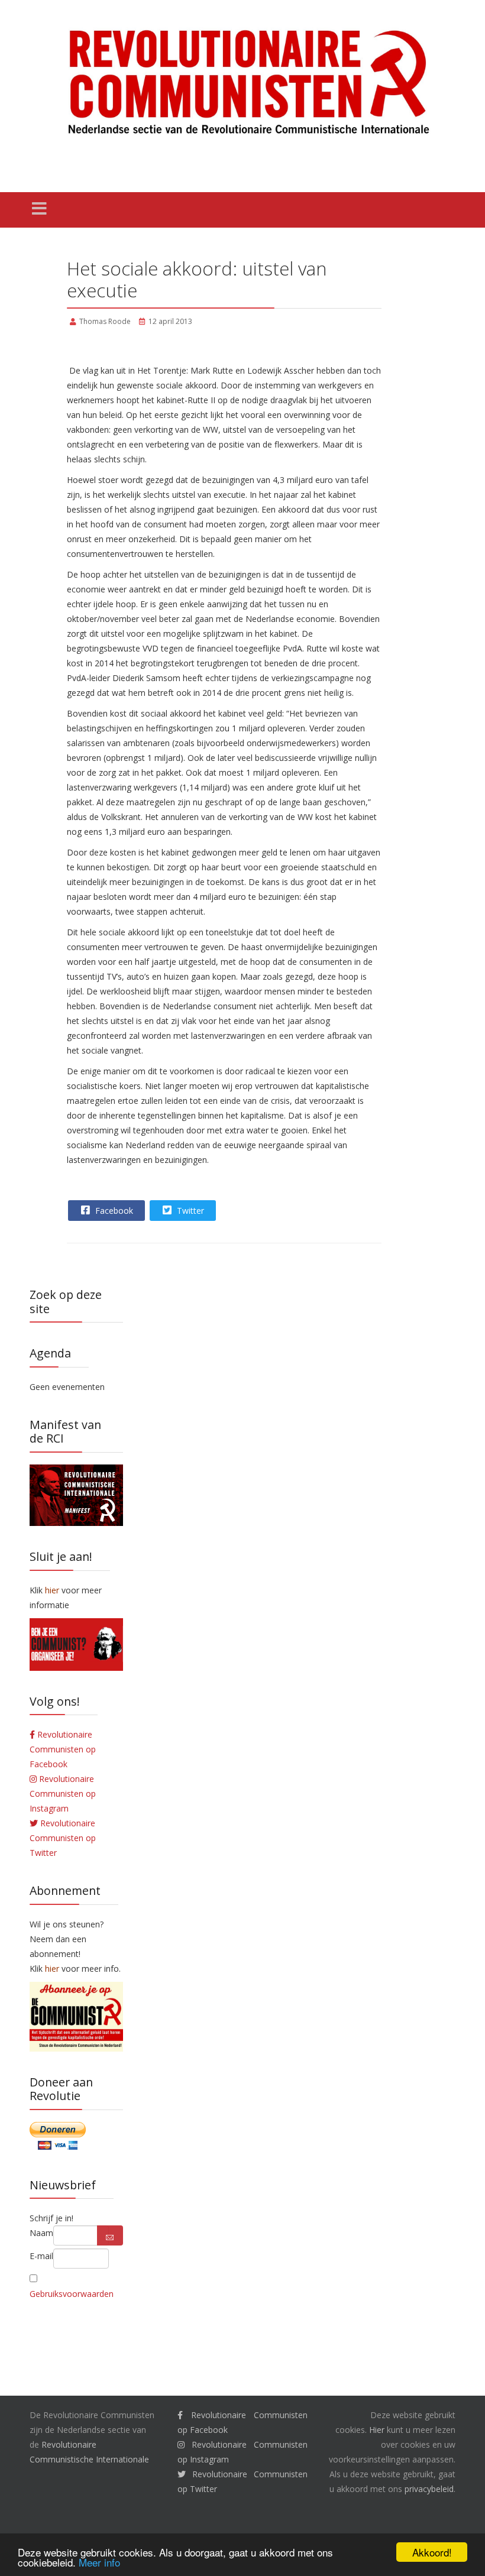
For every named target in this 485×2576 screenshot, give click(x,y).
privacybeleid (429, 2489)
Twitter (189, 1211)
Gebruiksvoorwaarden (72, 2294)
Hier (377, 2430)
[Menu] (39, 210)
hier (52, 1969)
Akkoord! (432, 2552)
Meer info (99, 2562)
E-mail (41, 2256)
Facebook (113, 1211)
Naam (41, 2233)
